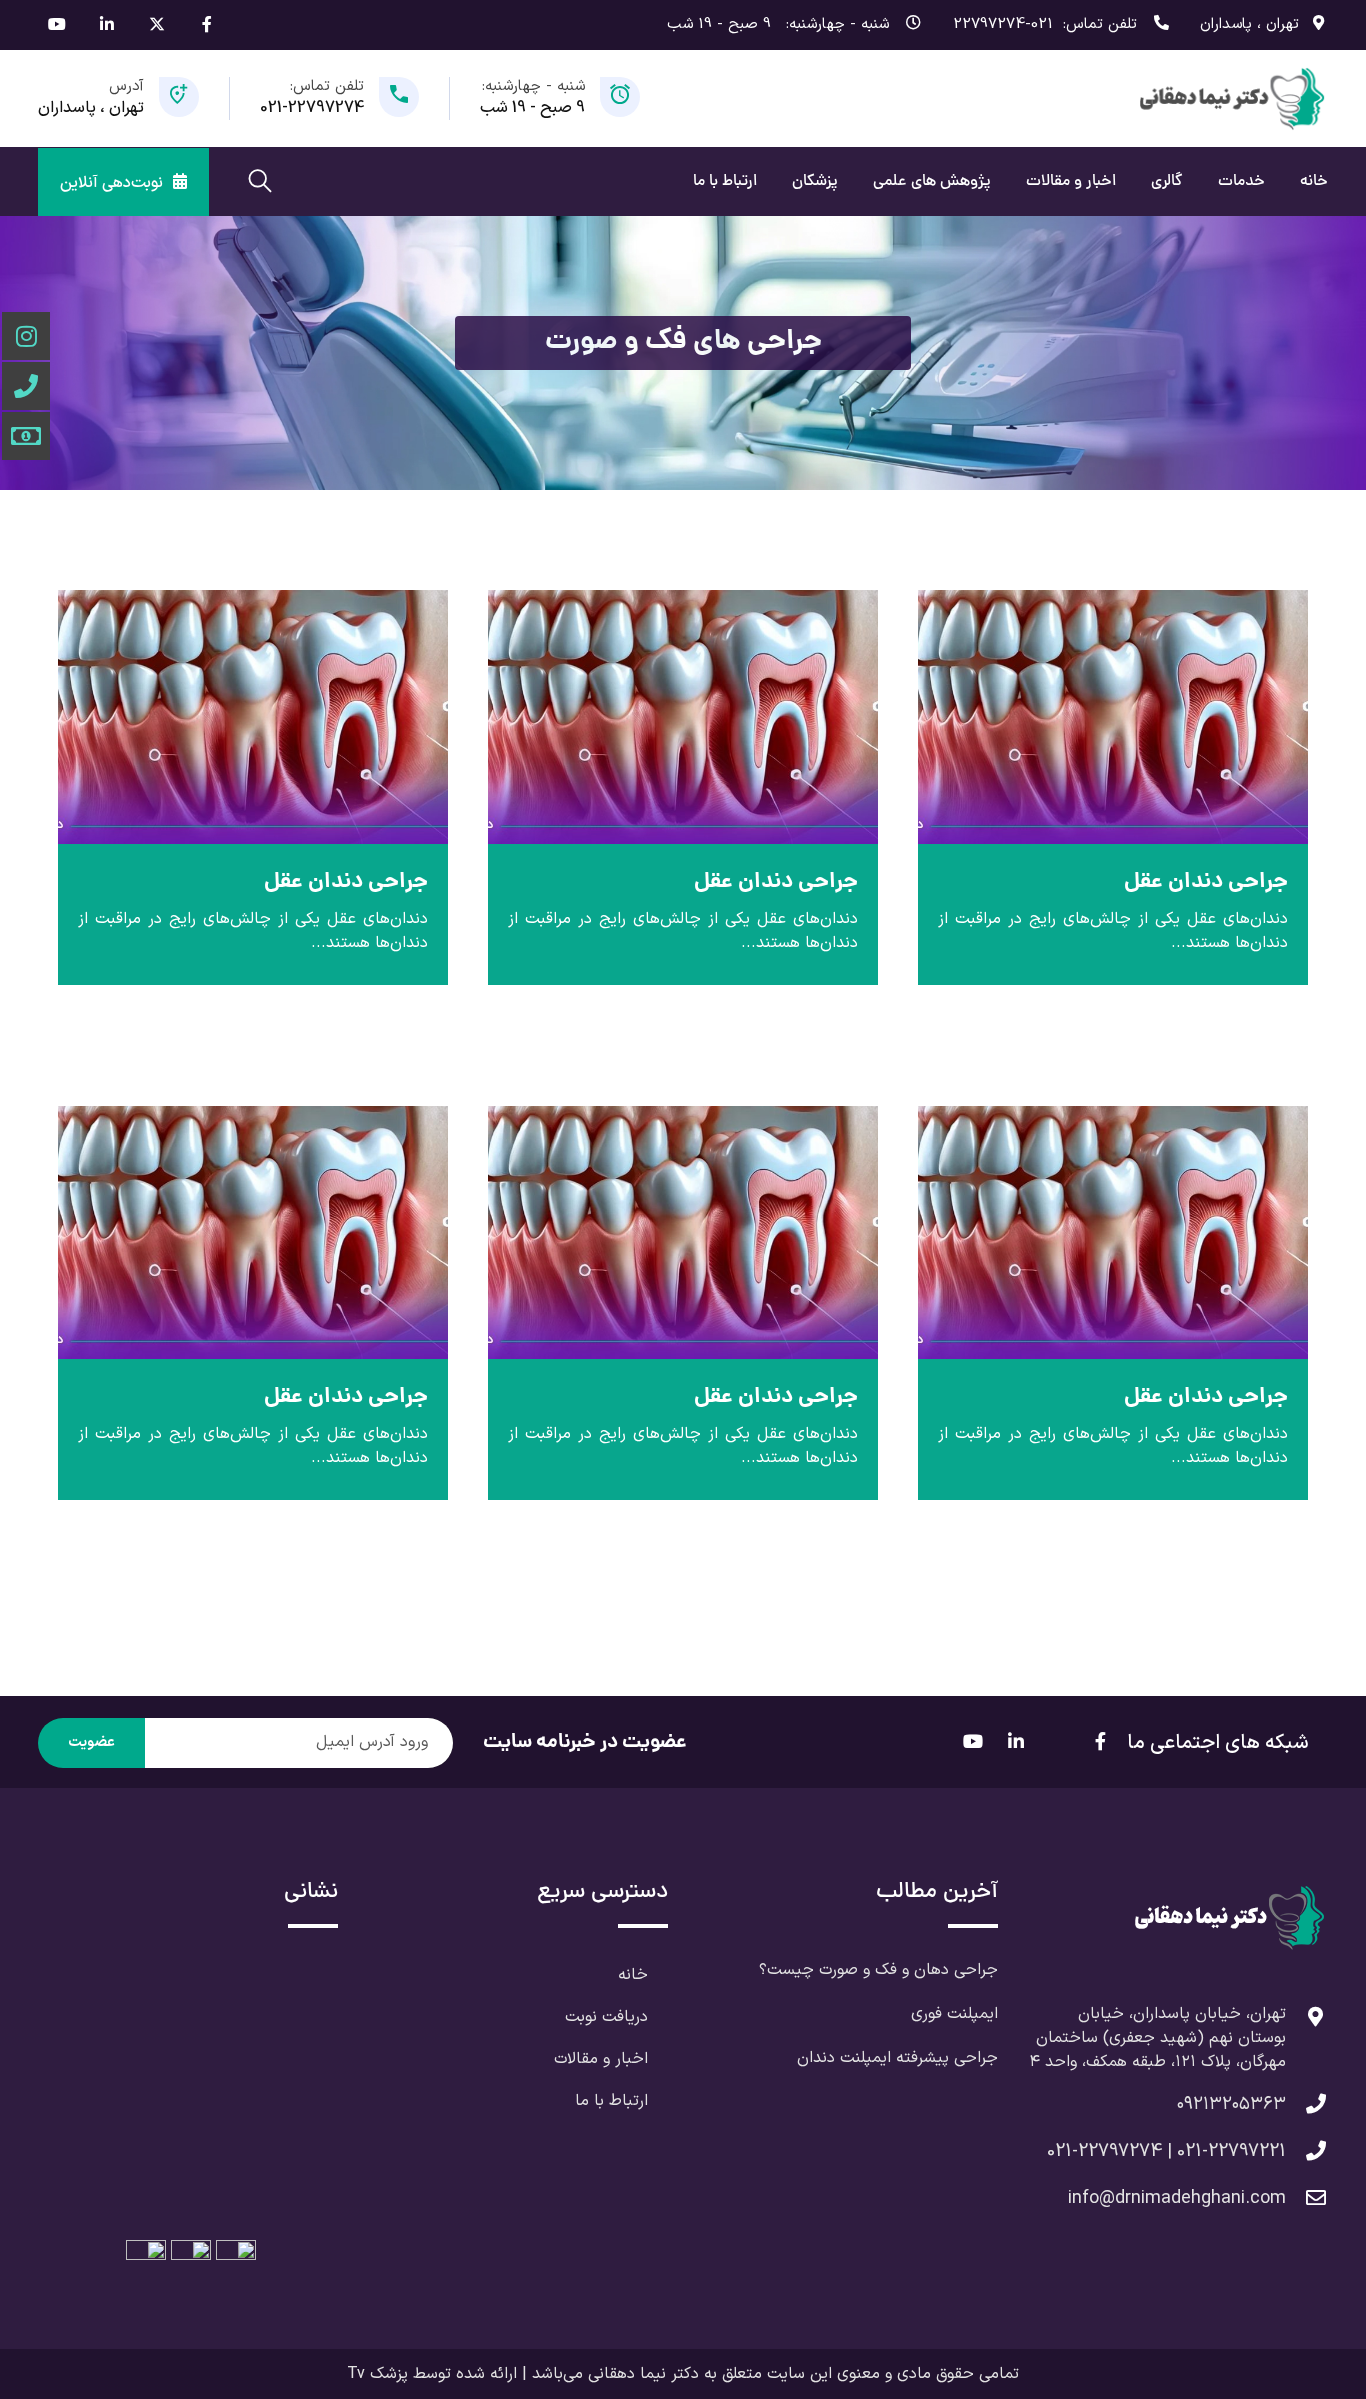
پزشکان (815, 182)
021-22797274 (1003, 24)
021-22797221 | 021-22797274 (1166, 2151)
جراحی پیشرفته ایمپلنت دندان (897, 2058)
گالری (1167, 182)
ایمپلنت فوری (954, 2014)
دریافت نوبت (606, 2017)
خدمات (1241, 182)
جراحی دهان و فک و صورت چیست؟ (878, 1970)
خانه (1314, 182)
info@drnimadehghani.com (1177, 2198)
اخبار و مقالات (1071, 182)
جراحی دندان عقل (1206, 882)
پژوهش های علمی (932, 182)
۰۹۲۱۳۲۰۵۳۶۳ (1231, 2104)
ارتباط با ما (725, 182)
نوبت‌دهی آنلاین (111, 183)
